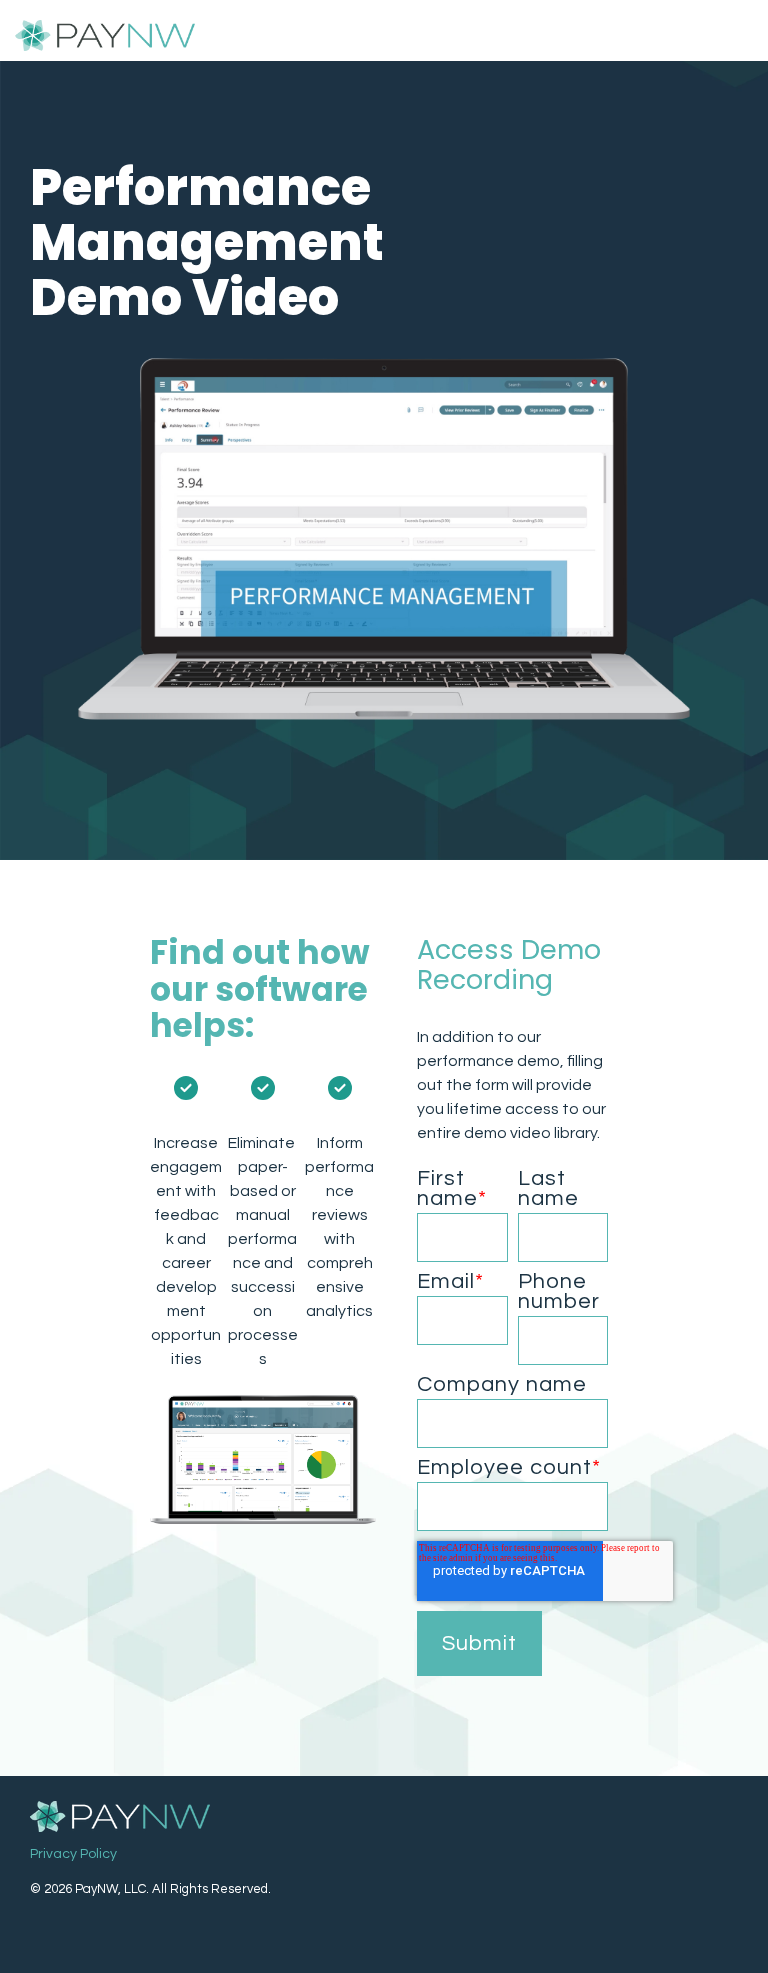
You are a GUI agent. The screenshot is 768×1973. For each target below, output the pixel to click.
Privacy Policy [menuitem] (73, 1854)
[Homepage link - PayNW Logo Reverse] (120, 1817)
